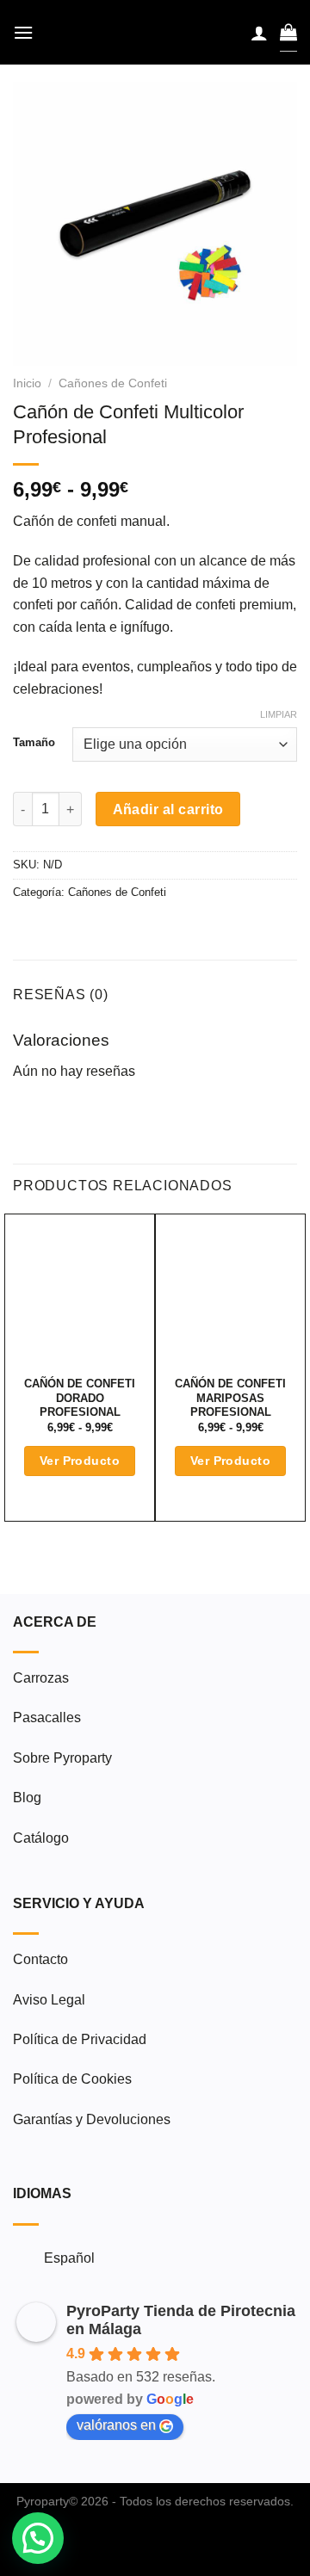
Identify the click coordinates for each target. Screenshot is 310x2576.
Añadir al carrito (168, 809)
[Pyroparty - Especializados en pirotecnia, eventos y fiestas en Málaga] (155, 32)
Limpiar (279, 714)
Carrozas (41, 1678)
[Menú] (23, 32)
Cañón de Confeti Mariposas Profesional (230, 1398)
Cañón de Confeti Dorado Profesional (80, 1398)
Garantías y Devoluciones (92, 2119)
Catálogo (41, 1838)
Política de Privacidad (80, 2039)
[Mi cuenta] (259, 33)
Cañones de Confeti (113, 383)
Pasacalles (47, 1717)
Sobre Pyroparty (62, 1758)
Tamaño (34, 743)
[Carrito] (288, 32)
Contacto (40, 1959)
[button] (38, 2538)
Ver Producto (80, 1461)
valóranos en (116, 2425)
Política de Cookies (72, 2079)
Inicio (27, 383)
